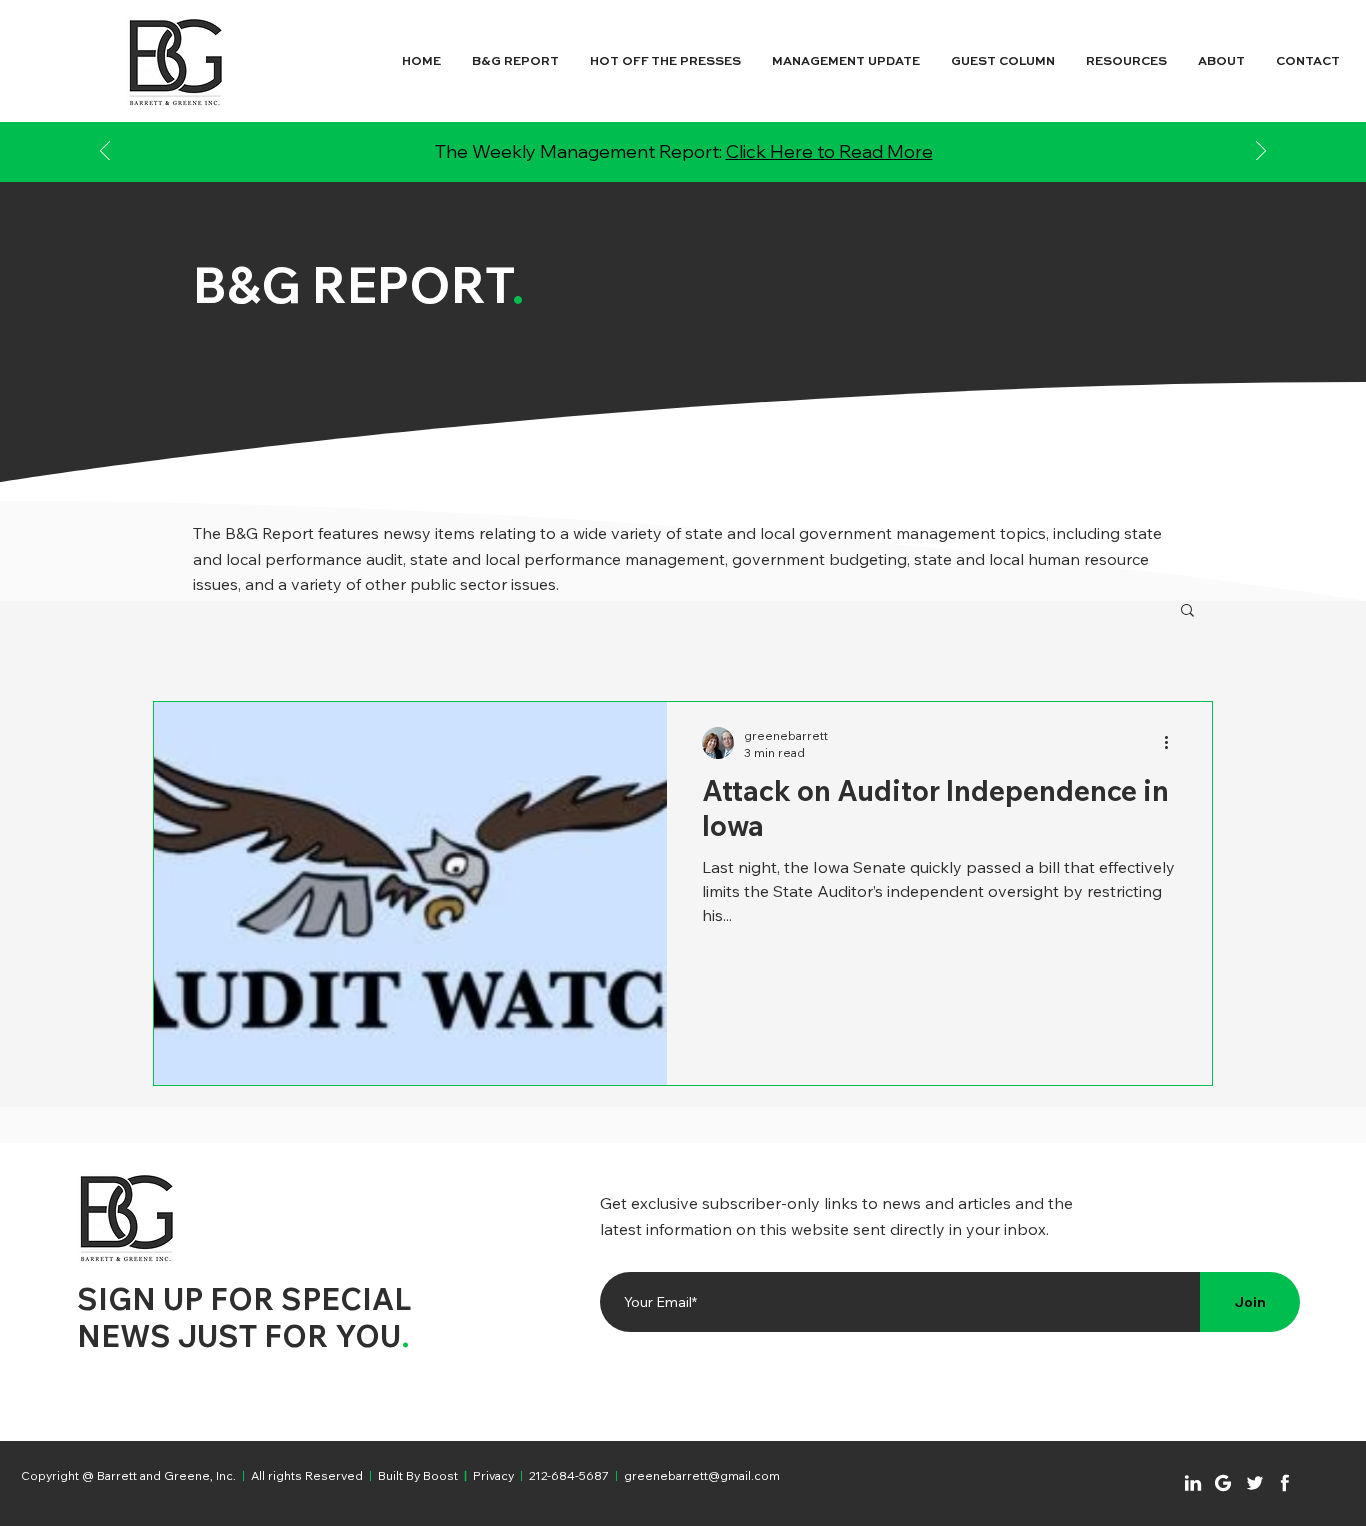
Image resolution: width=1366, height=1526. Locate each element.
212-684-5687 (569, 1475)
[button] (1187, 611)
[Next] (1261, 152)
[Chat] (1193, 1483)
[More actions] (1173, 743)
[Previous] (105, 152)
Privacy (493, 1475)
